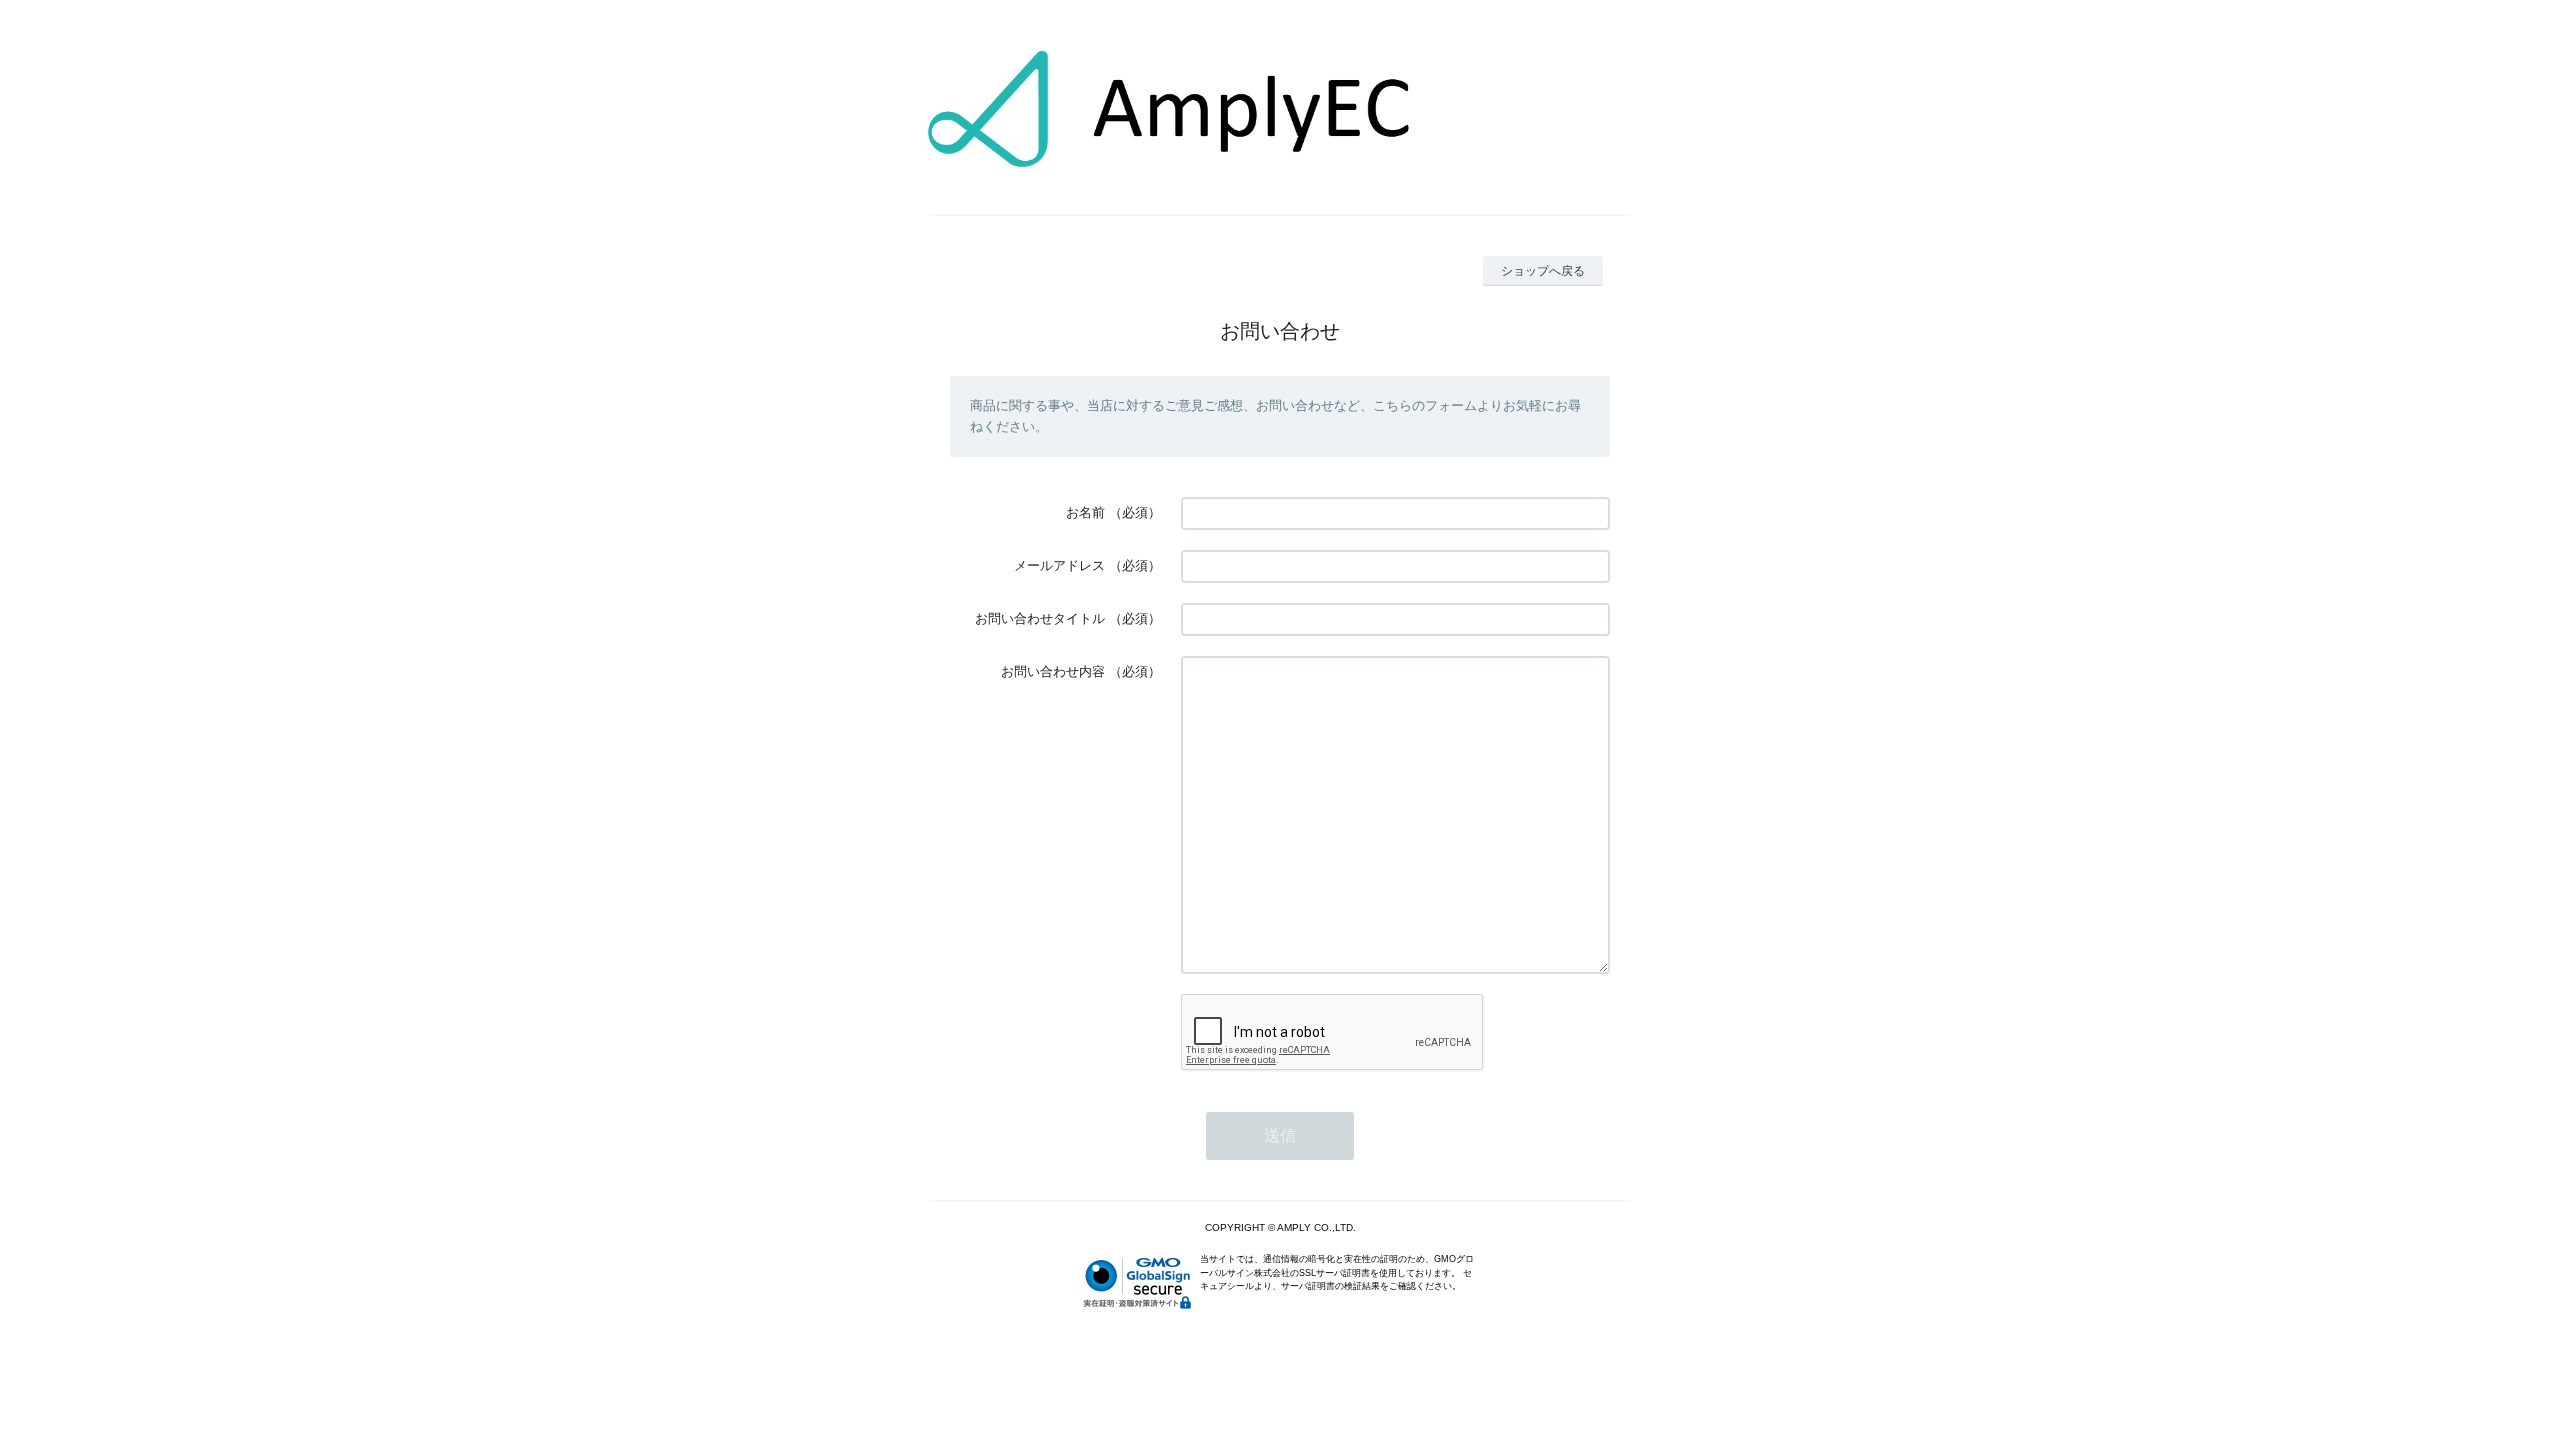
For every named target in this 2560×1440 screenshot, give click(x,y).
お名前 (1085, 512)
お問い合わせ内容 (1053, 671)
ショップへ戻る (1543, 271)
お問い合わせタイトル (1040, 618)
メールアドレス (1059, 565)
